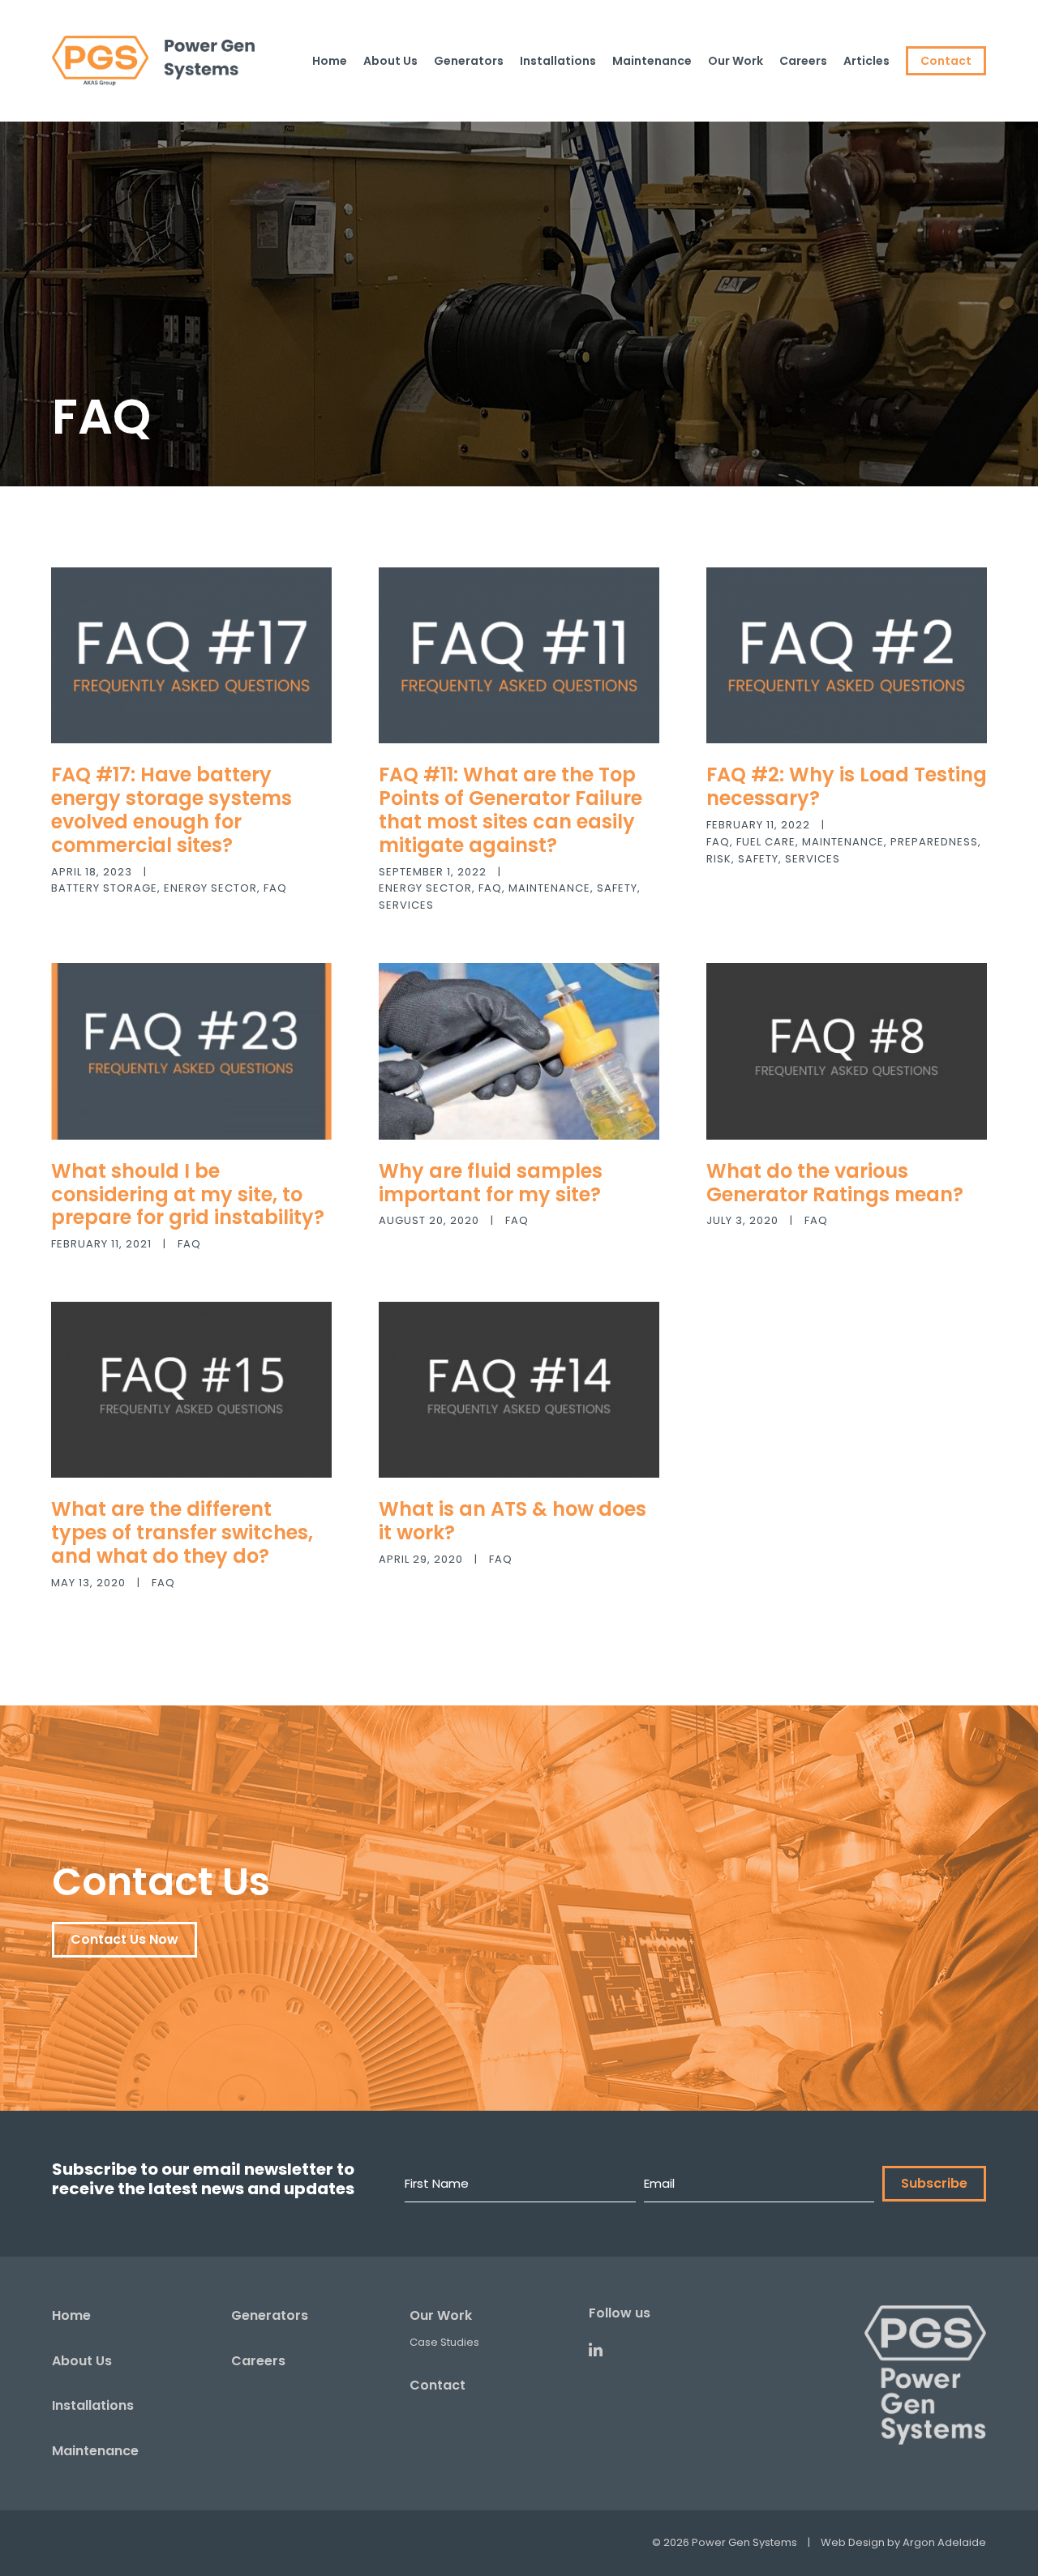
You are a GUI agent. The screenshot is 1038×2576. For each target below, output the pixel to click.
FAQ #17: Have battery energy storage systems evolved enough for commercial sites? (172, 809)
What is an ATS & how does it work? (513, 1521)
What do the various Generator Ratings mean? (835, 1183)
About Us (82, 2361)
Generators (270, 2315)
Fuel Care (766, 842)
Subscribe (934, 2183)
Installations (93, 2405)
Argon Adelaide (944, 2542)
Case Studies (444, 2342)
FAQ (275, 888)
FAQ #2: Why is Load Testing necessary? (847, 786)
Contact (438, 2385)
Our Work (441, 2315)
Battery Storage (104, 888)
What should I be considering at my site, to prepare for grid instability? (188, 1194)
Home (71, 2315)
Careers (258, 2361)
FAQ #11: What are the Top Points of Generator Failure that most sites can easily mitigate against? (510, 809)
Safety (617, 888)
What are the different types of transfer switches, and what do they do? (182, 1532)
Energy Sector (210, 888)
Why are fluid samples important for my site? (491, 1183)
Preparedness (934, 842)
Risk (719, 859)
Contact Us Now (124, 1939)
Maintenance (549, 888)
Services (406, 905)
